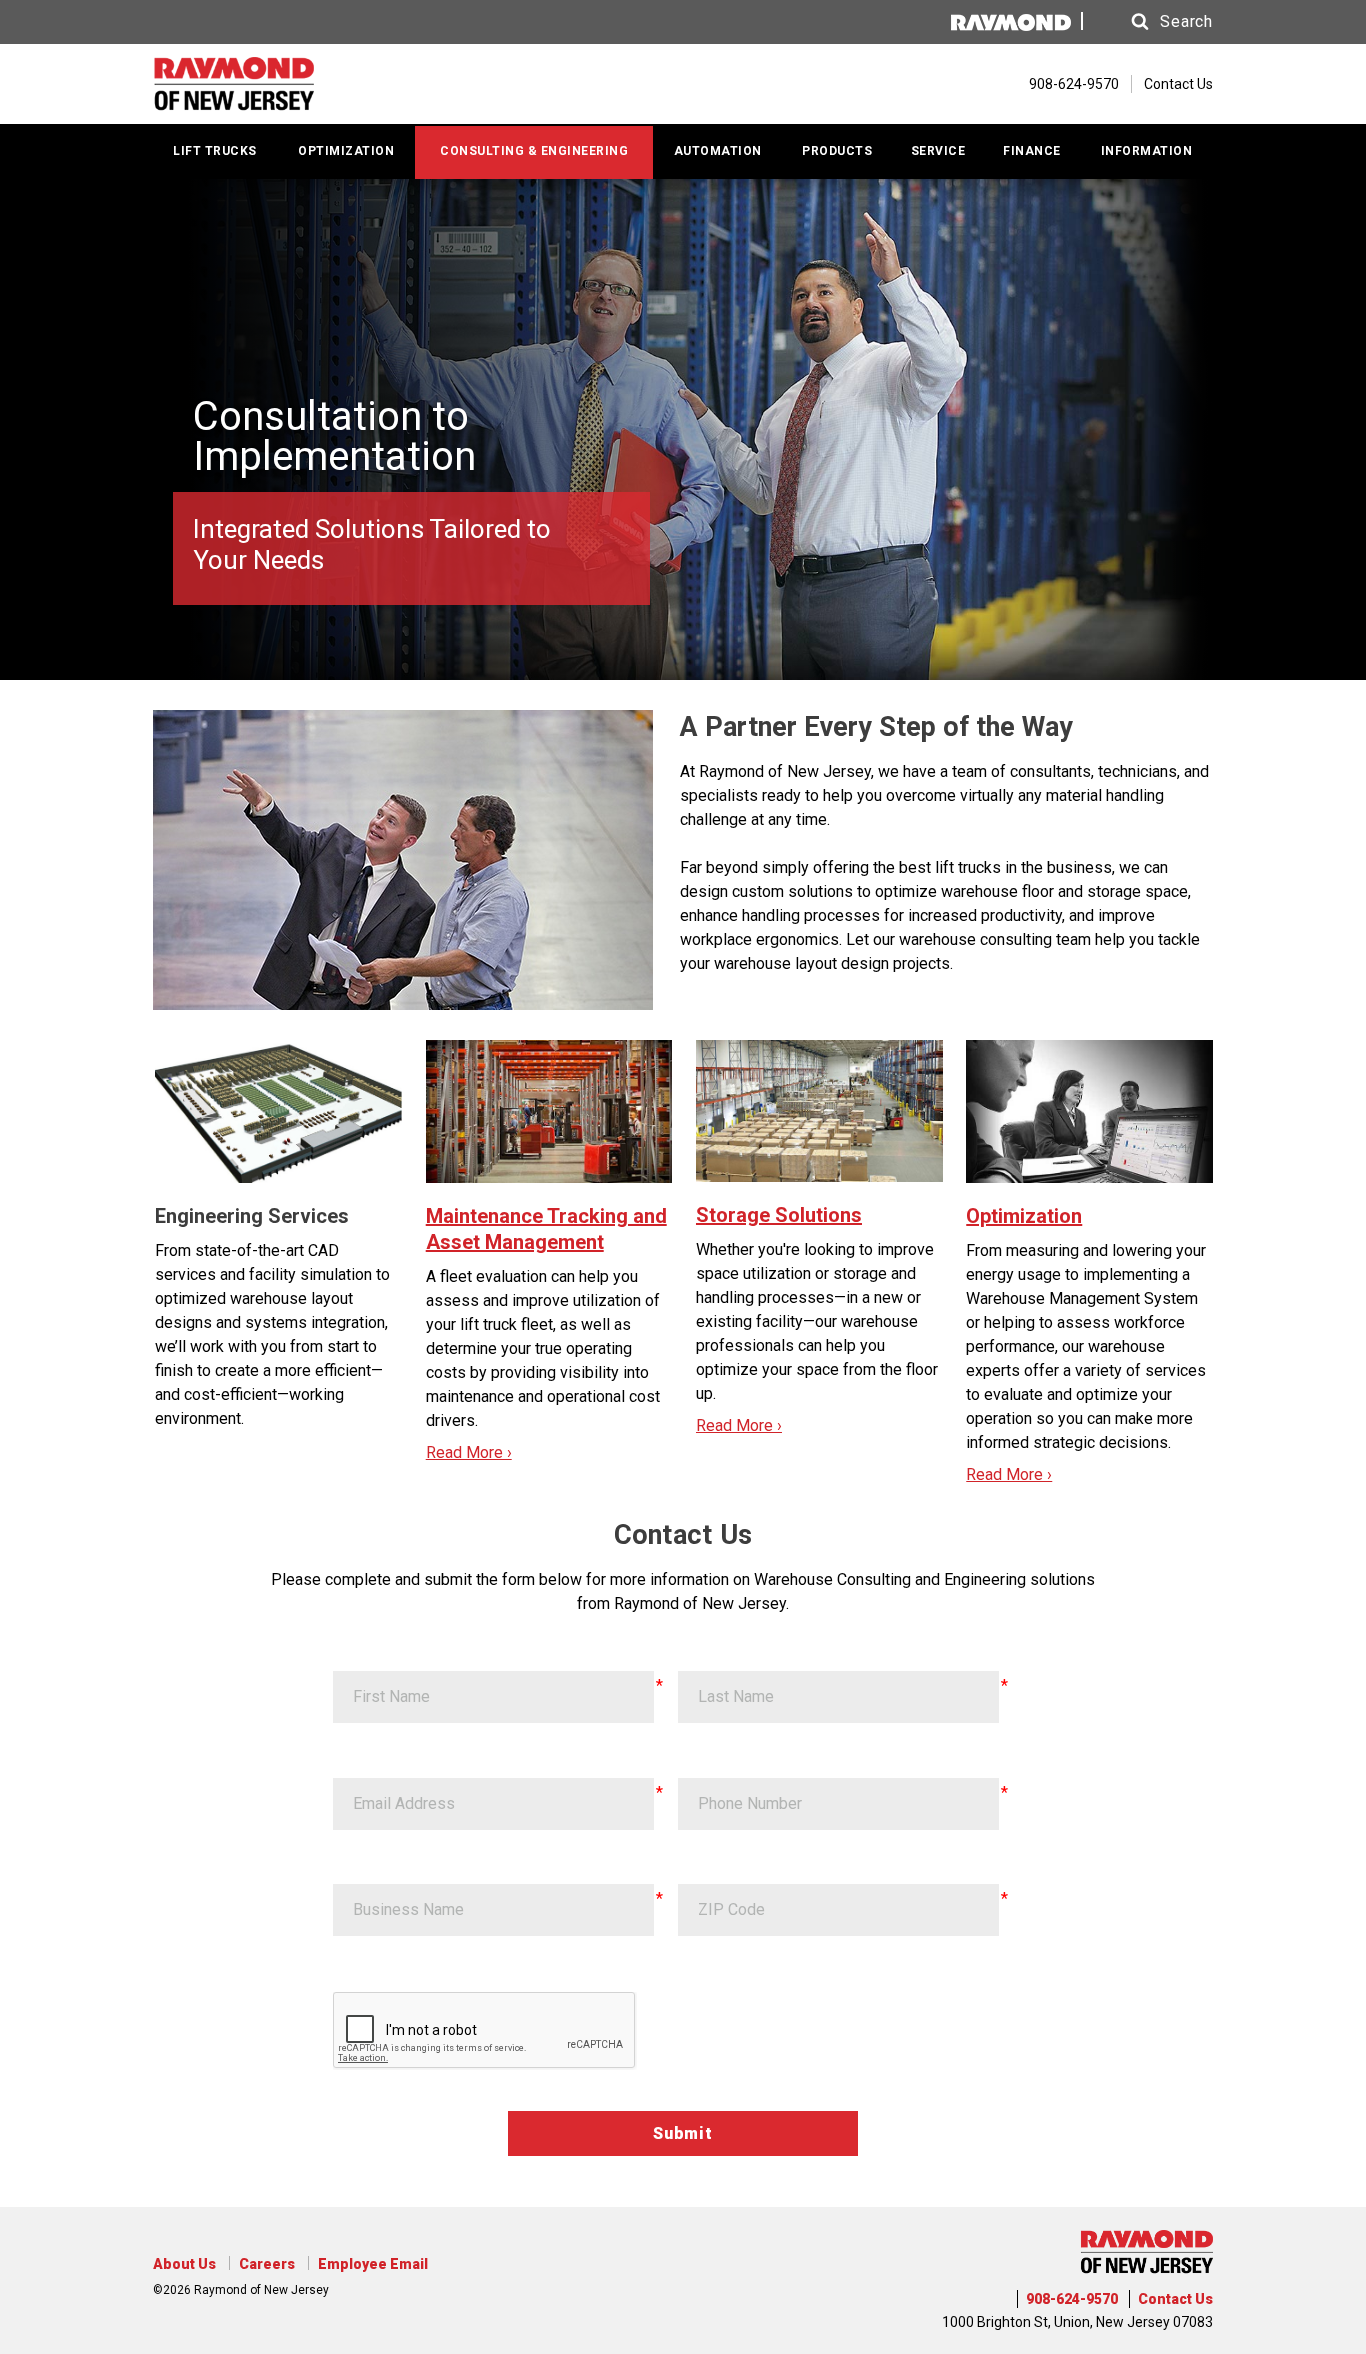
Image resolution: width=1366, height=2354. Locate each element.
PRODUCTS (837, 151)
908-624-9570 (1072, 2299)
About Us (184, 2264)
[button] (1153, 22)
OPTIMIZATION (346, 151)
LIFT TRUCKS (215, 151)
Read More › (469, 1452)
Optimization (1024, 1216)
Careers (267, 2264)
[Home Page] (270, 84)
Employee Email (373, 2264)
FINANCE (1032, 151)
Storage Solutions (779, 1215)
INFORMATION (1147, 151)
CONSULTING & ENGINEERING (534, 151)
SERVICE (938, 151)
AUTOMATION (718, 151)
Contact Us (1178, 84)
